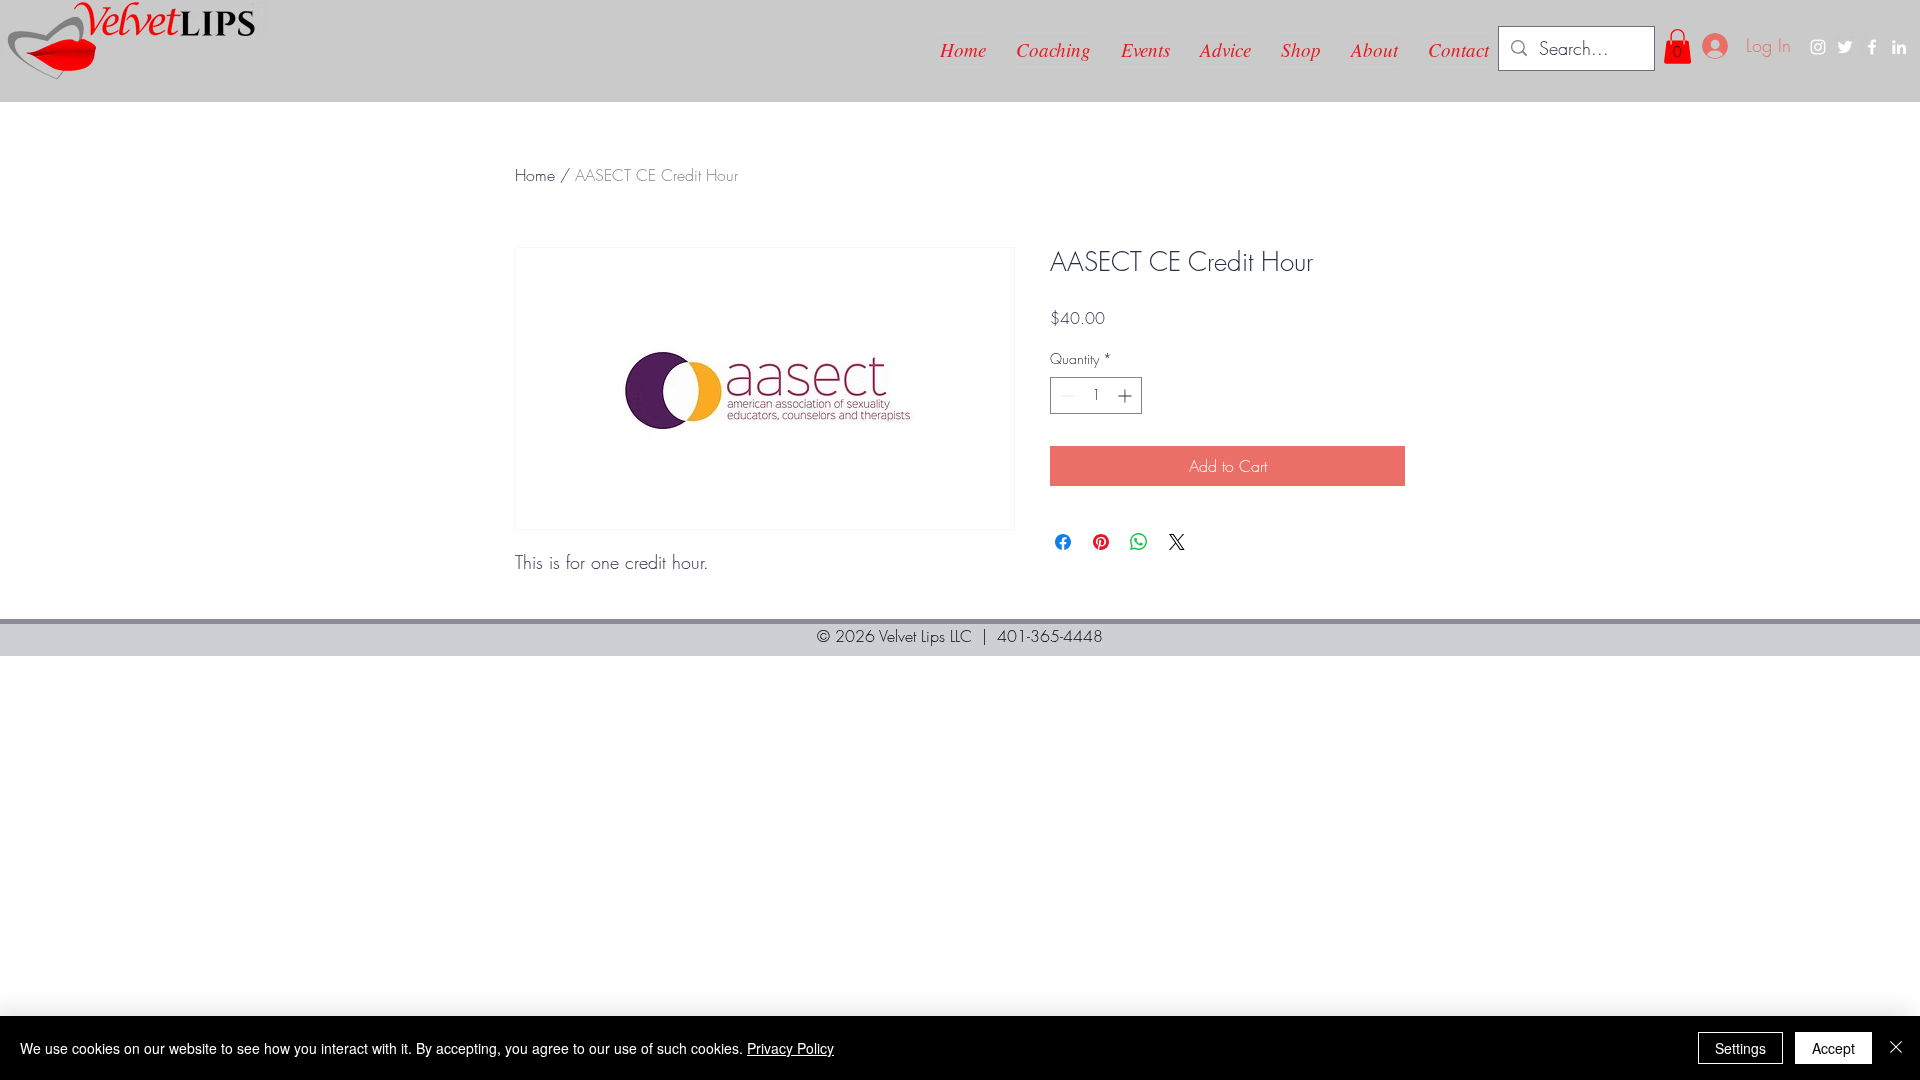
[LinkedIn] (1899, 47)
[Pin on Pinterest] (1101, 542)
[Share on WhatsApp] (1139, 542)
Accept (1833, 1048)
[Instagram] (1818, 47)
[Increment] (1126, 395)
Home (535, 175)
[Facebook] (1872, 47)
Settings (1740, 1048)
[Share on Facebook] (1063, 542)
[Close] (1896, 1048)
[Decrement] (1065, 395)
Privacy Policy (790, 1048)
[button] (1677, 46)
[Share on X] (1177, 542)
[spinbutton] (1096, 395)
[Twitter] (1845, 47)
